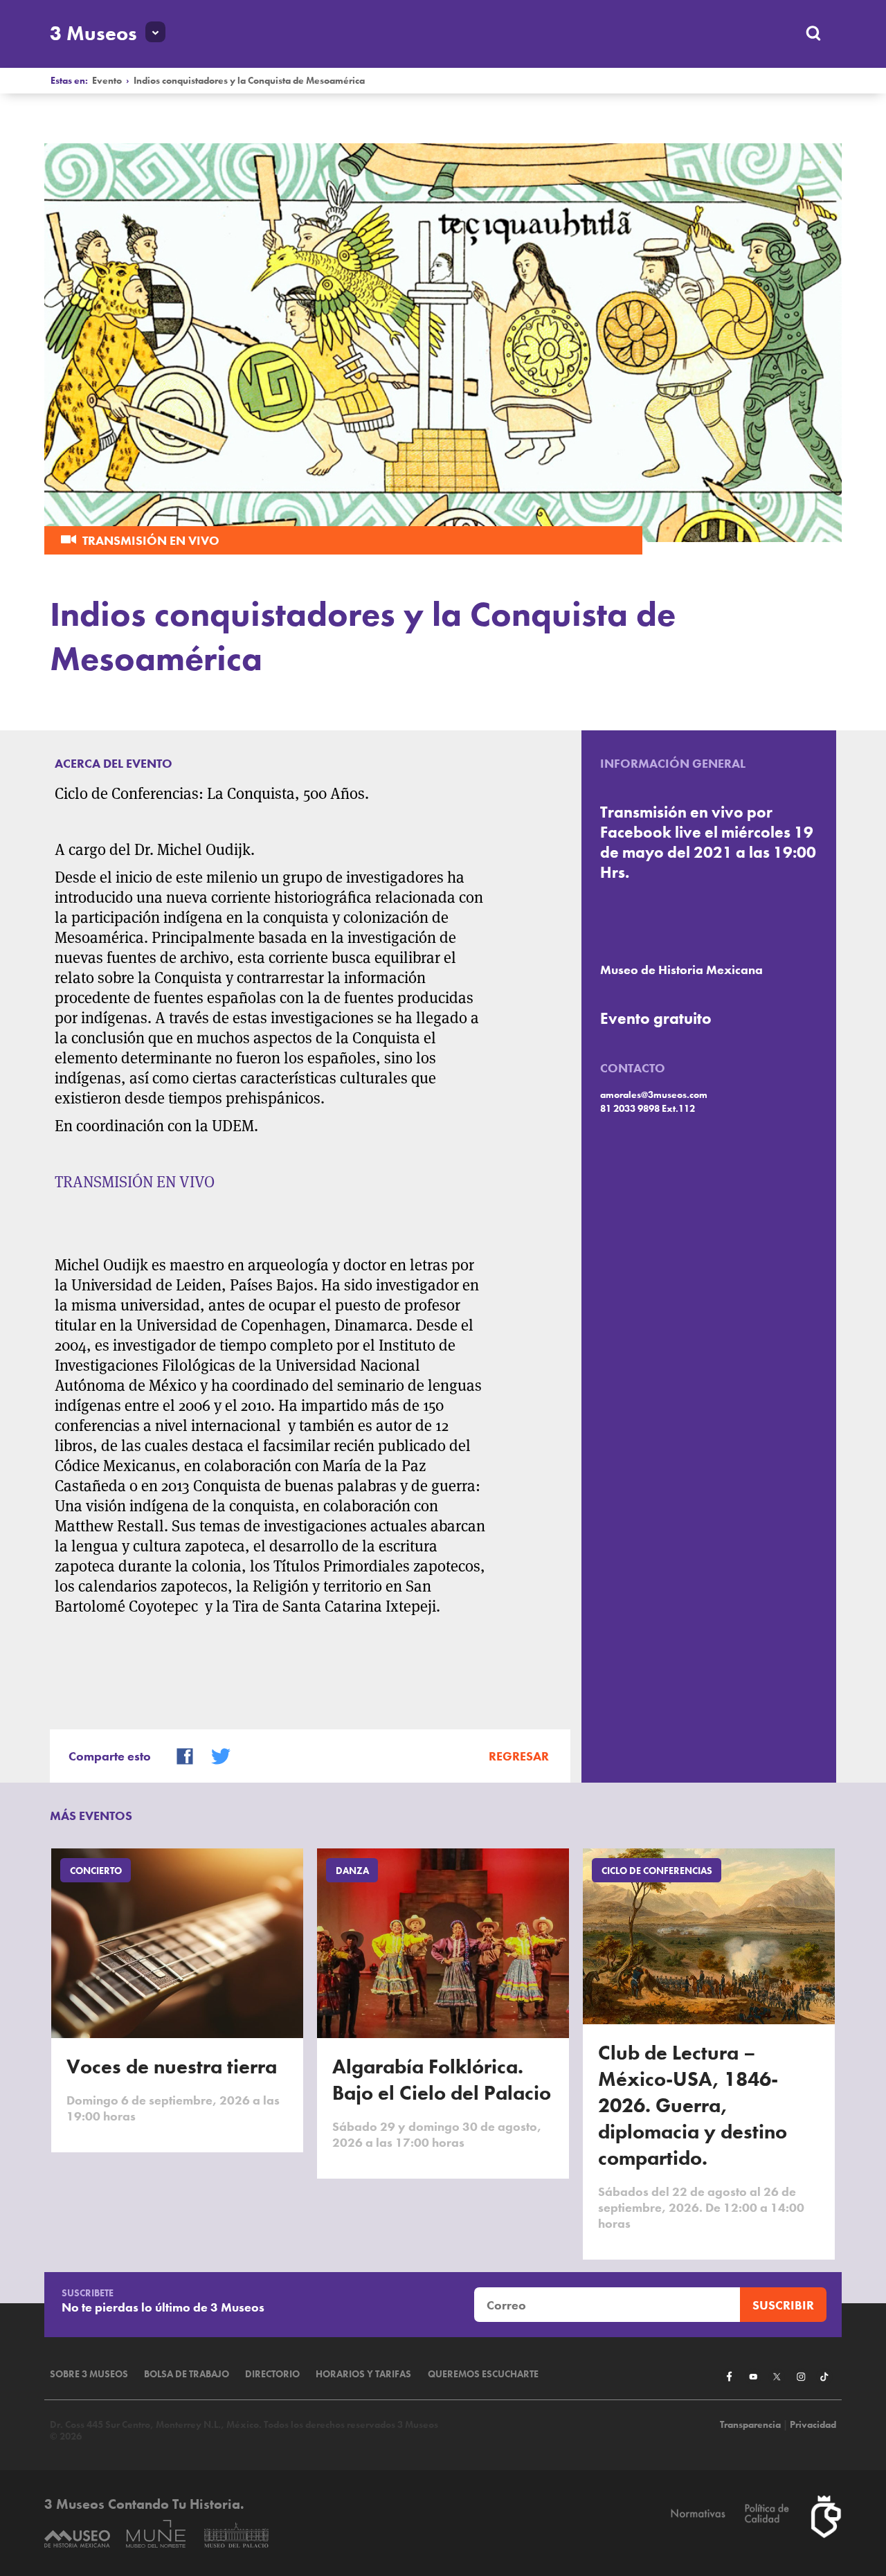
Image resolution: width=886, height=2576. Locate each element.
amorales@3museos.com (654, 1095)
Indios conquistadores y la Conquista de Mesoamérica (249, 81)
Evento (107, 81)
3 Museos (93, 33)
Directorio (272, 2374)
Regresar (519, 1756)
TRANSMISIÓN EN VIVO (135, 1182)
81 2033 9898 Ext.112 (648, 1109)
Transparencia (750, 2425)
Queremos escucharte (483, 2374)
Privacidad (813, 2425)
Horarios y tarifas (363, 2374)
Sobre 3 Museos (89, 2374)
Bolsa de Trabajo (187, 2374)
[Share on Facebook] (179, 1755)
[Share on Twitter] (215, 1755)
